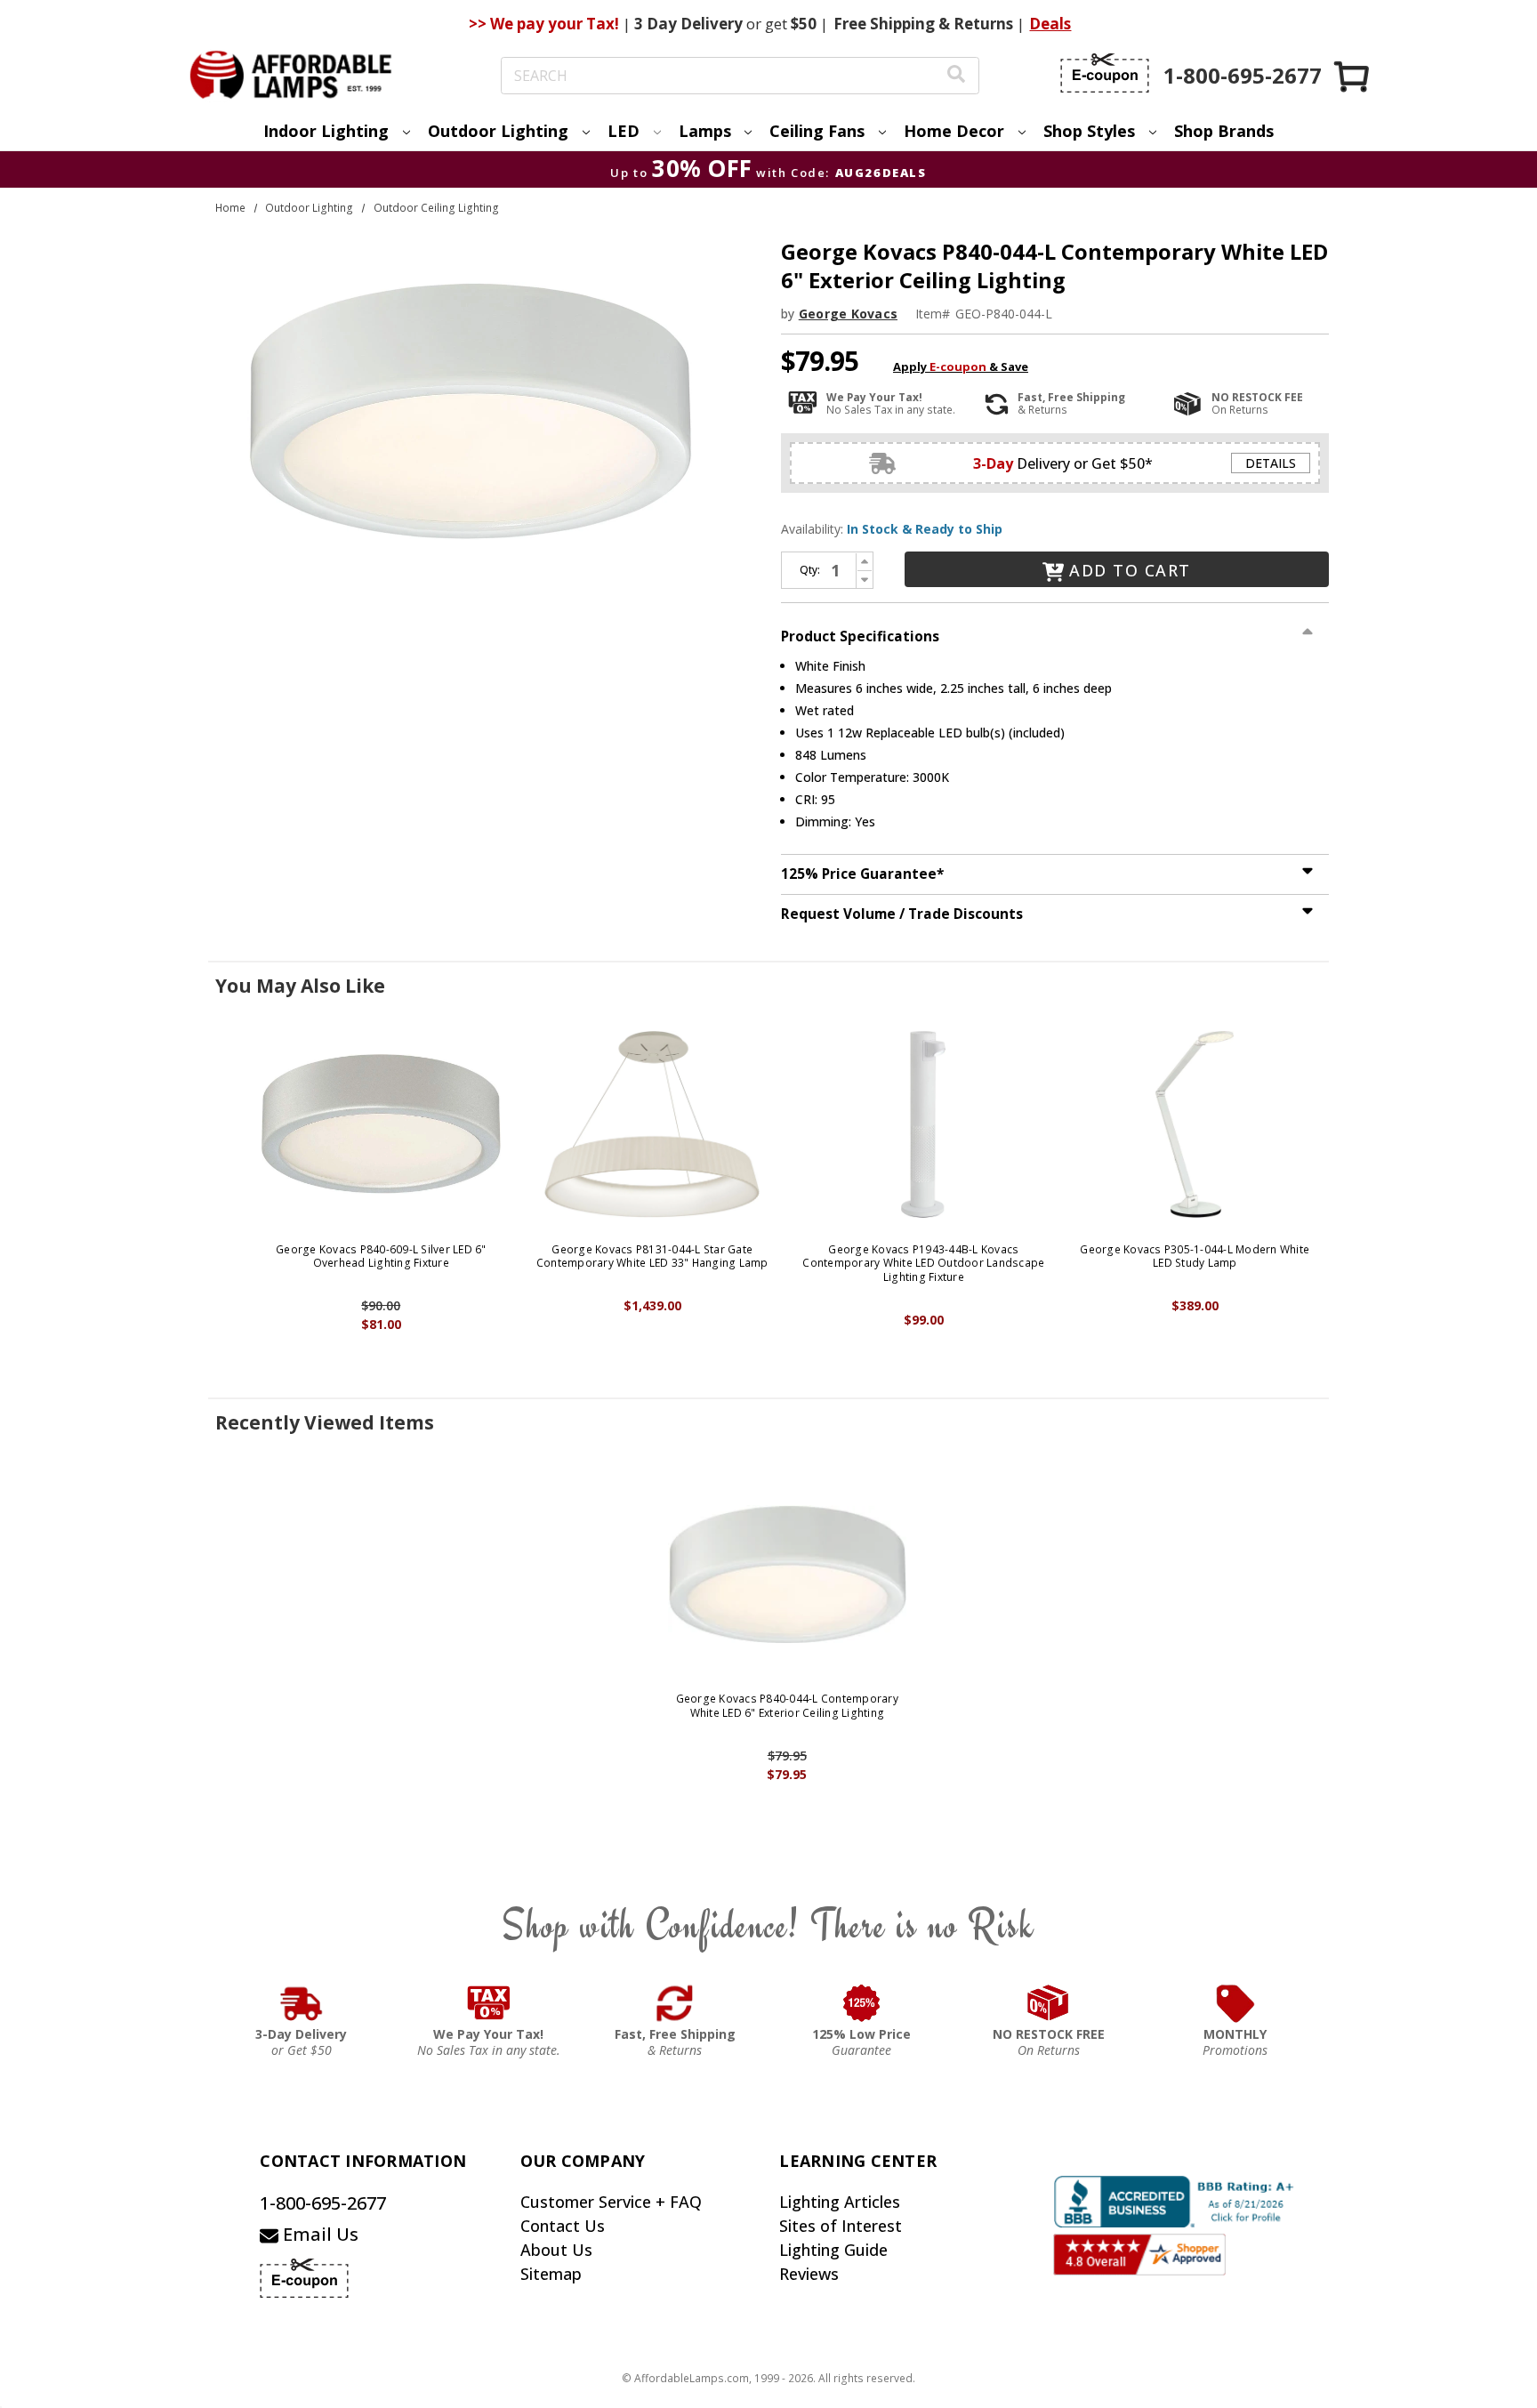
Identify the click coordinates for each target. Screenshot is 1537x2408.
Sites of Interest (841, 2226)
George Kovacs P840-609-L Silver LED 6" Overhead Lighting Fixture (381, 1256)
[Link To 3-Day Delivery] (302, 2003)
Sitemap (551, 2274)
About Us (556, 2250)
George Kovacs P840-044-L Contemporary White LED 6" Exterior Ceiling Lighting (787, 1706)
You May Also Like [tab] (300, 986)
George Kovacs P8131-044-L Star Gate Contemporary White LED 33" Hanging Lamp (652, 1256)
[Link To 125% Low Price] (862, 2003)
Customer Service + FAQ (611, 2202)
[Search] (956, 76)
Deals (1050, 24)
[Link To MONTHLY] (1235, 2003)
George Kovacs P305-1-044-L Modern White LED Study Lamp (1195, 1256)
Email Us (318, 2234)
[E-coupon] (1105, 73)
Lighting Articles (840, 2202)
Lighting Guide (833, 2250)
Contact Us (563, 2226)
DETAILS (1271, 463)
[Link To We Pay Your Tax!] (489, 2003)
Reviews (809, 2274)
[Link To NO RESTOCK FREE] (1049, 2003)
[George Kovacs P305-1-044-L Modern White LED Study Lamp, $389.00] (1195, 1124)
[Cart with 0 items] (1353, 76)
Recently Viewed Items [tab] (325, 1422)
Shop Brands (1224, 131)
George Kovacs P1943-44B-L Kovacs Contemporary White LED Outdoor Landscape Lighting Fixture (923, 1264)
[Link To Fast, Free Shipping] (675, 2003)
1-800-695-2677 (323, 2203)
